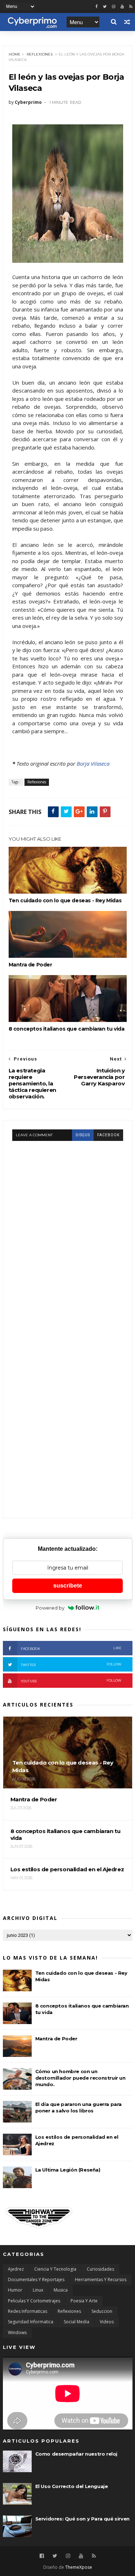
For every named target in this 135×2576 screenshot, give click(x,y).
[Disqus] (68, 1231)
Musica (61, 2290)
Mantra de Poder (30, 965)
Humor (15, 2290)
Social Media (76, 2322)
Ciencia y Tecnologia (55, 2269)
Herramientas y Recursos (101, 2280)
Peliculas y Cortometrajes (34, 2301)
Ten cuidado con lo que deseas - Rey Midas (65, 900)
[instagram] (114, 7)
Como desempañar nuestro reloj (76, 2454)
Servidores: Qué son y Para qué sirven (82, 2519)
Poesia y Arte (84, 2301)
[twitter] (105, 7)
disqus (83, 1135)
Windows (17, 2332)
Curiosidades (100, 2269)
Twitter (71, 1665)
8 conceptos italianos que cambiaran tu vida (67, 1029)
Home (15, 54)
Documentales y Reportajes (36, 2280)
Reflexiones (40, 54)
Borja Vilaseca (93, 763)
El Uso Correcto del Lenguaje (72, 2486)
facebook (108, 1135)
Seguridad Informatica (31, 2322)
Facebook (71, 1648)
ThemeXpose (79, 2567)
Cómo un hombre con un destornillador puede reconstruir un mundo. (80, 2078)
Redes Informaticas (28, 2311)
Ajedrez (16, 2269)
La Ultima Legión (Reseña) (68, 2170)
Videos (107, 2322)
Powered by (50, 1608)
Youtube (71, 1681)
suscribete (68, 1586)
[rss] (131, 7)
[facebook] (96, 7)
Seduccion (102, 2311)
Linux (38, 2290)
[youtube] (122, 7)
